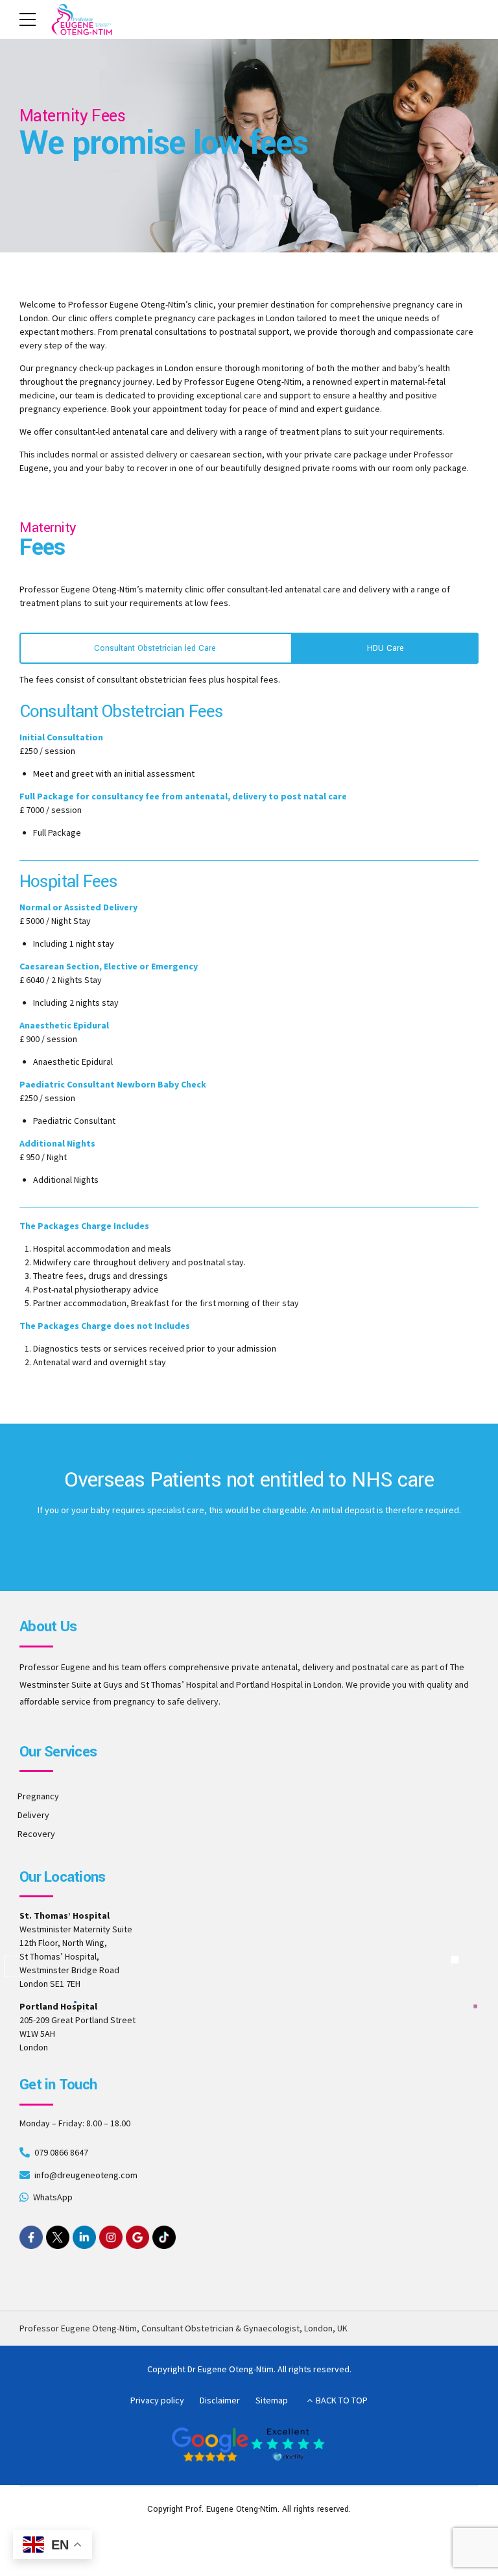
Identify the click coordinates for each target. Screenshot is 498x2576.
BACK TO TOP (342, 2400)
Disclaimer (220, 2400)
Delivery (33, 1815)
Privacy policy (157, 2400)
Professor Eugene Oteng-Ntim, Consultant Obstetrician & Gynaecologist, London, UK (184, 2328)
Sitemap (272, 2400)
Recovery (36, 1834)
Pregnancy (38, 1796)
